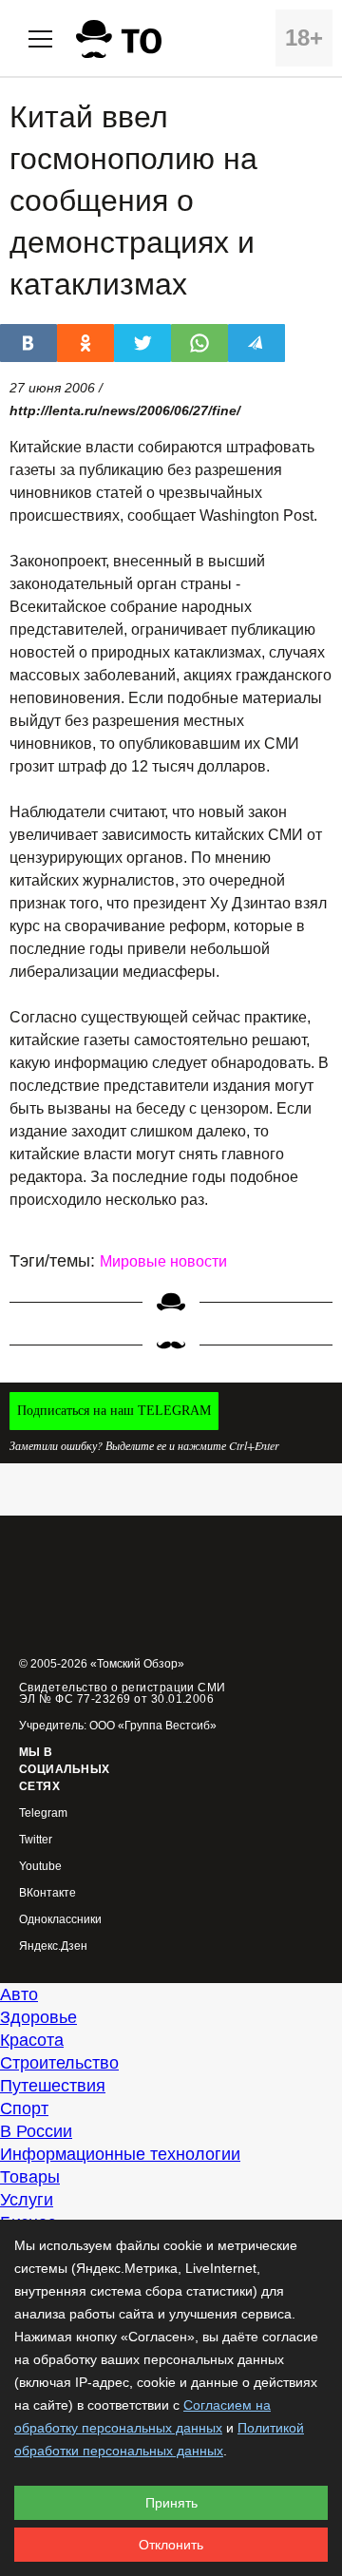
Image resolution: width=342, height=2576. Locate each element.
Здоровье (38, 2017)
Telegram (43, 1813)
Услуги (27, 2200)
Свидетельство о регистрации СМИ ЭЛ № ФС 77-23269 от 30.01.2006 (123, 1693)
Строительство (59, 2063)
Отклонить (171, 2545)
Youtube (40, 1867)
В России (36, 2131)
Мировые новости (163, 1261)
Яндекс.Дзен (53, 1946)
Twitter (36, 1840)
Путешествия (53, 2086)
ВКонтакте (47, 1893)
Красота (32, 2040)
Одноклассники (60, 1920)
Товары (30, 2177)
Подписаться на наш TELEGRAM (114, 1411)
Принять (171, 2503)
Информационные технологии (120, 2154)
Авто (19, 1994)
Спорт (24, 2109)
